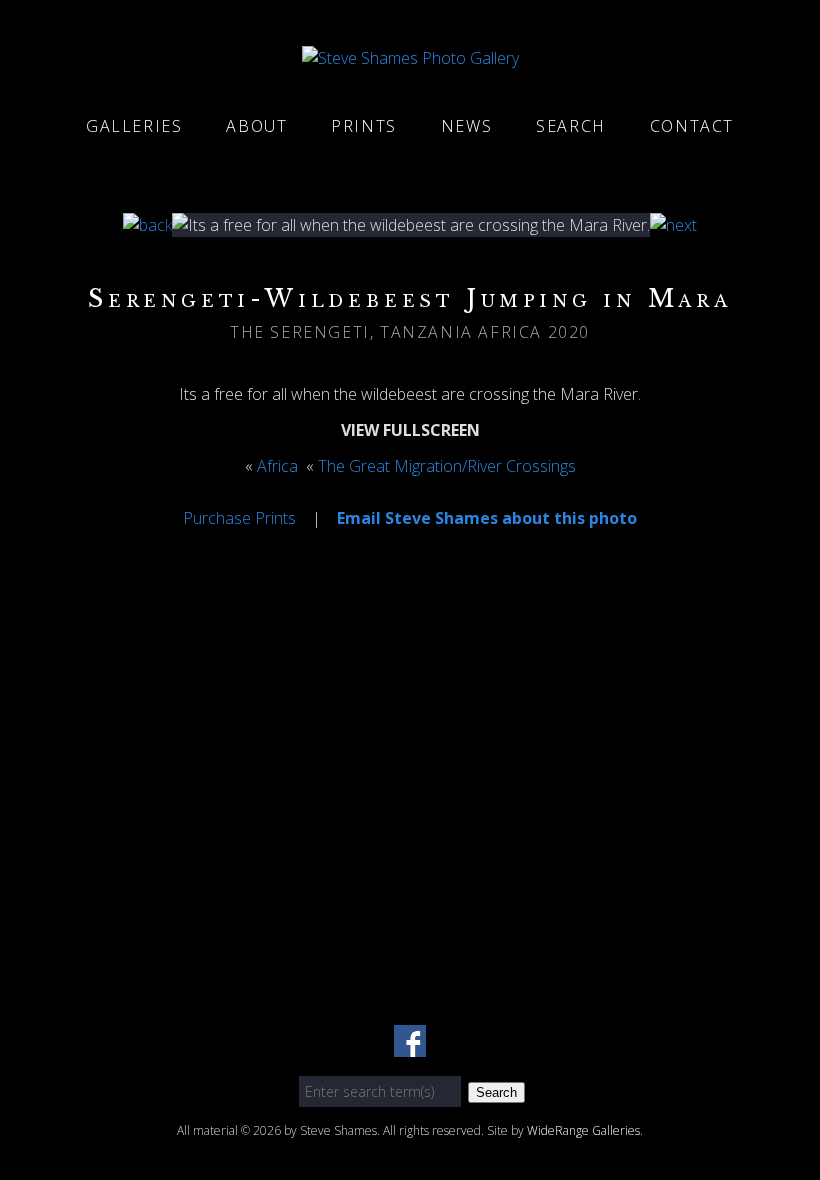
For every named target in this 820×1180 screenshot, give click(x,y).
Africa (277, 466)
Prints (364, 126)
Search (571, 126)
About (256, 126)
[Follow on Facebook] (410, 1045)
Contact (692, 126)
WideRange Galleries (583, 1130)
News (466, 126)
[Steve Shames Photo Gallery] (410, 58)
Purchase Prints (239, 518)
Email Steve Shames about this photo (487, 518)
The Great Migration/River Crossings (447, 466)
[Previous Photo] (147, 225)
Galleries (134, 126)
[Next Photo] (673, 225)
